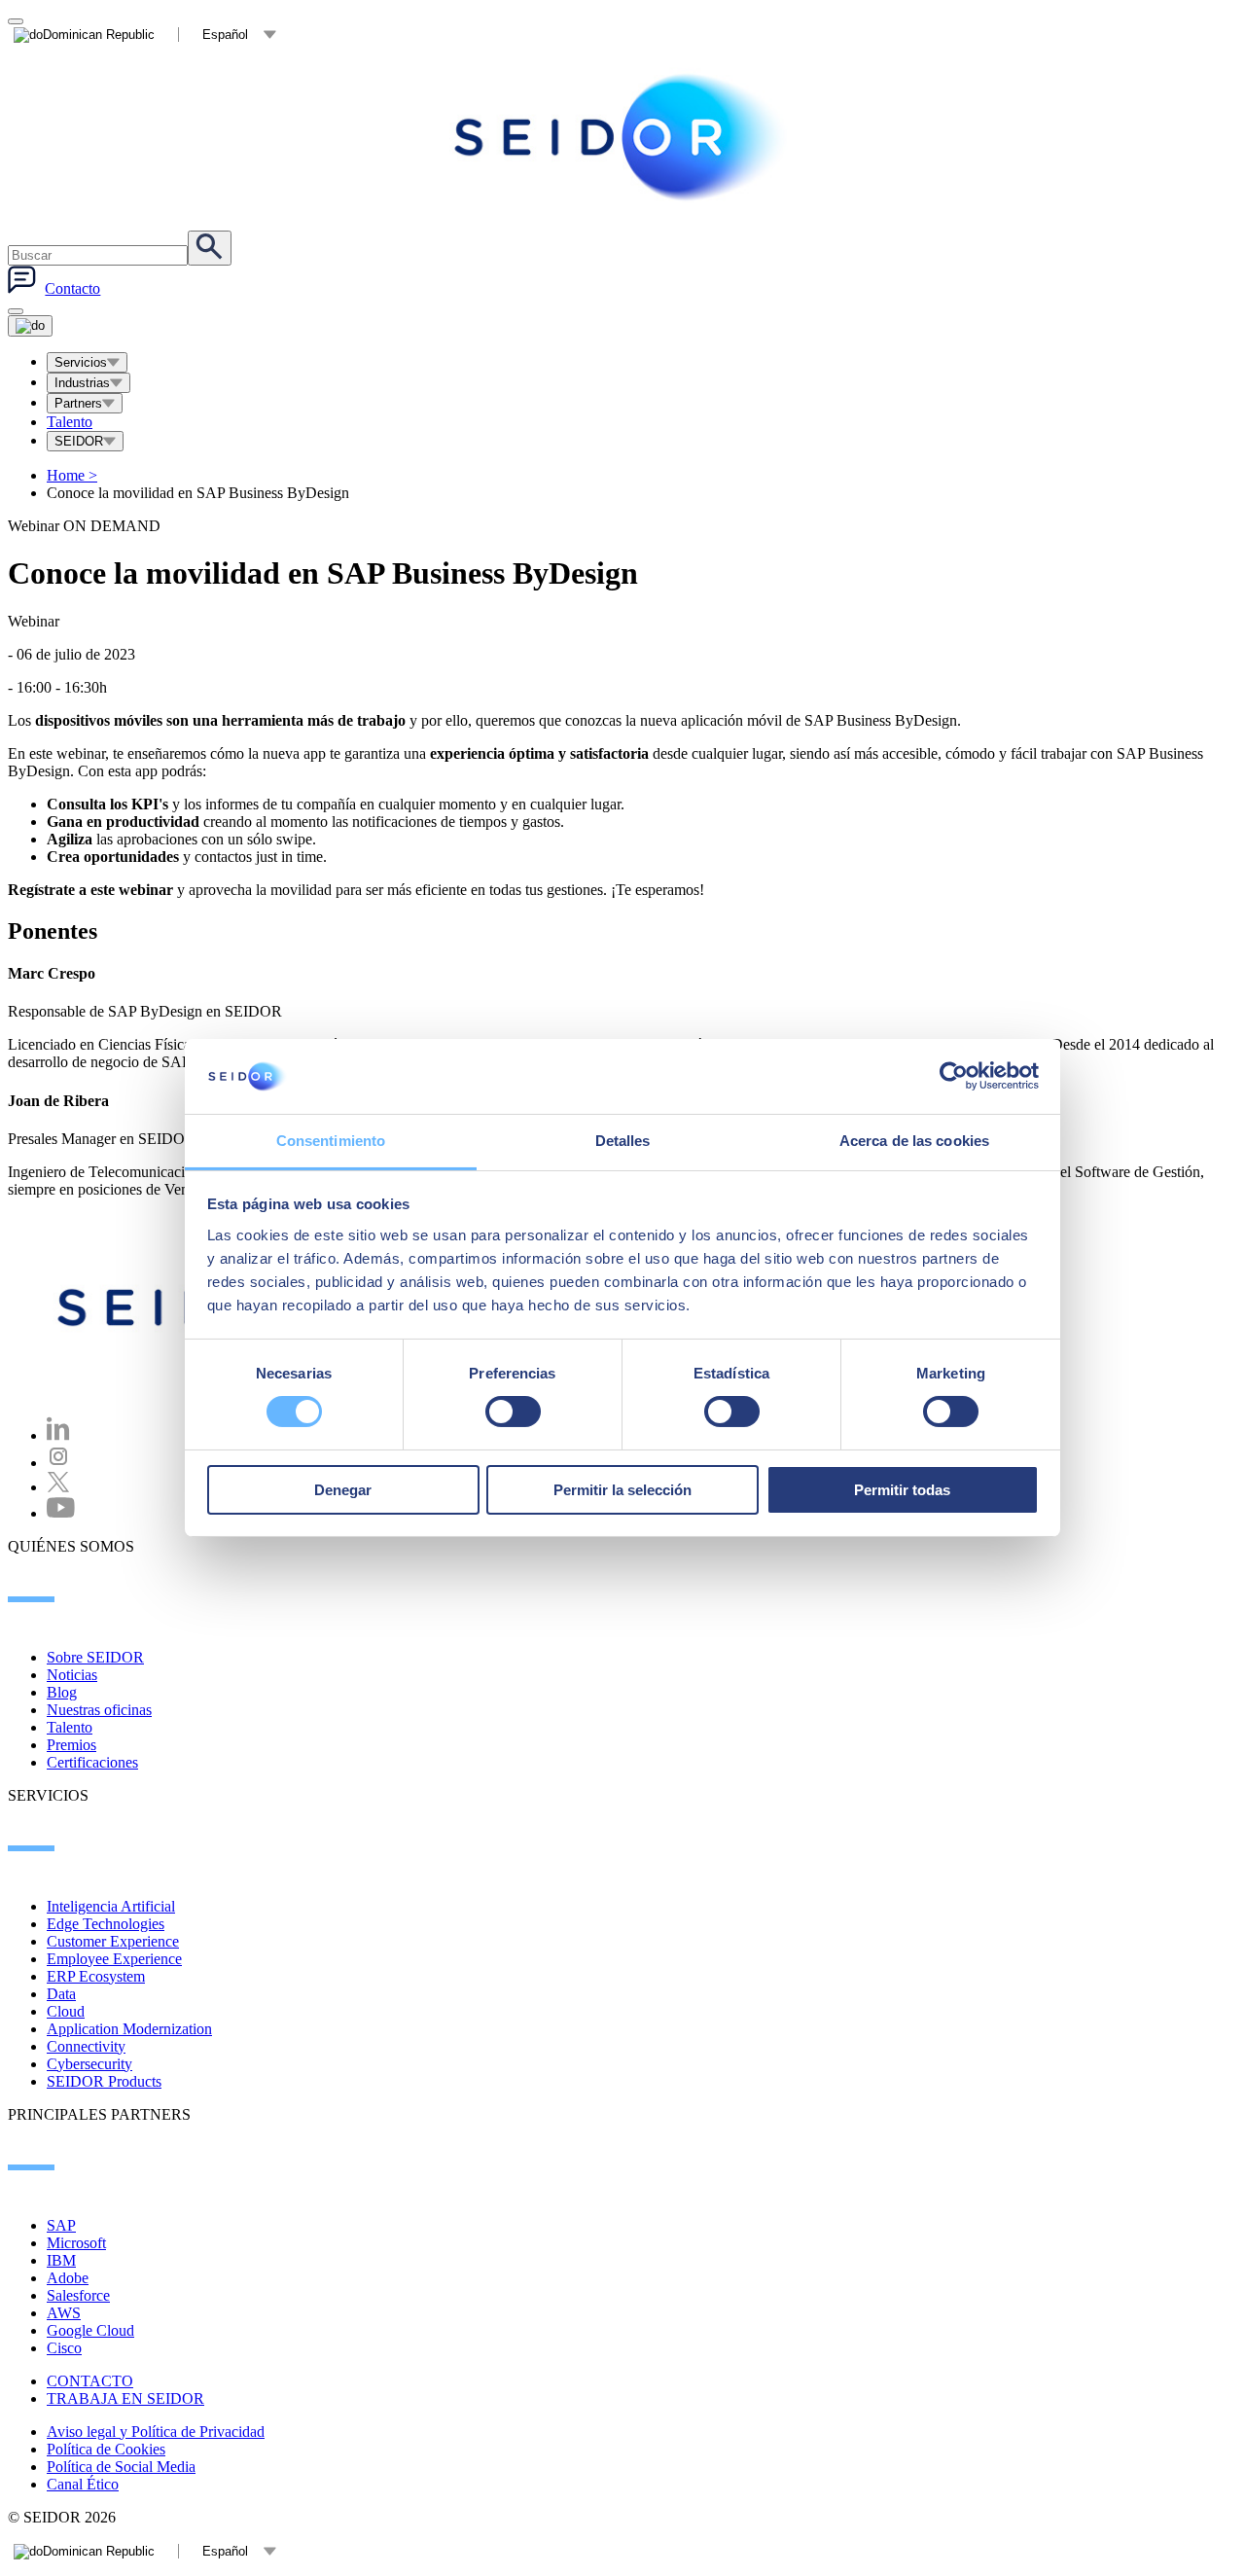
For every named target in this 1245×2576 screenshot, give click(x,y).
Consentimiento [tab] (331, 1141)
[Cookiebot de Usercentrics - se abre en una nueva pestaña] (954, 1076)
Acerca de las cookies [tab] (914, 1141)
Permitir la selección (622, 1490)
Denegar (343, 1490)
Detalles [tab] (623, 1141)
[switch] (513, 1412)
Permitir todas (902, 1490)
